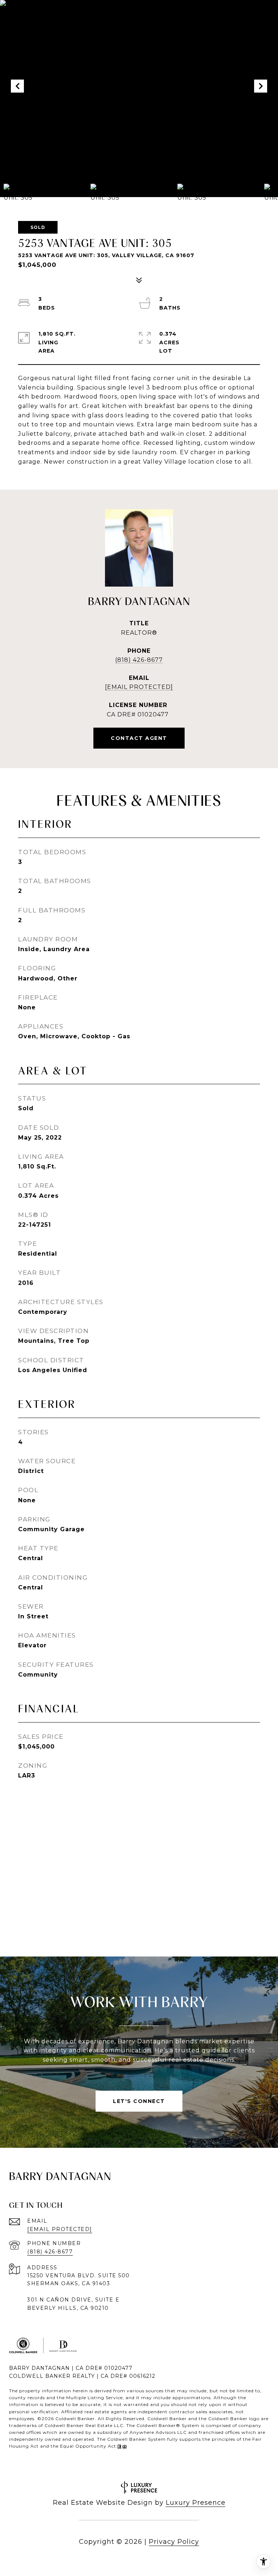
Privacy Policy (174, 2542)
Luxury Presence (196, 2503)
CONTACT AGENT (139, 738)
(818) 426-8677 (139, 660)
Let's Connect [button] (139, 2101)
